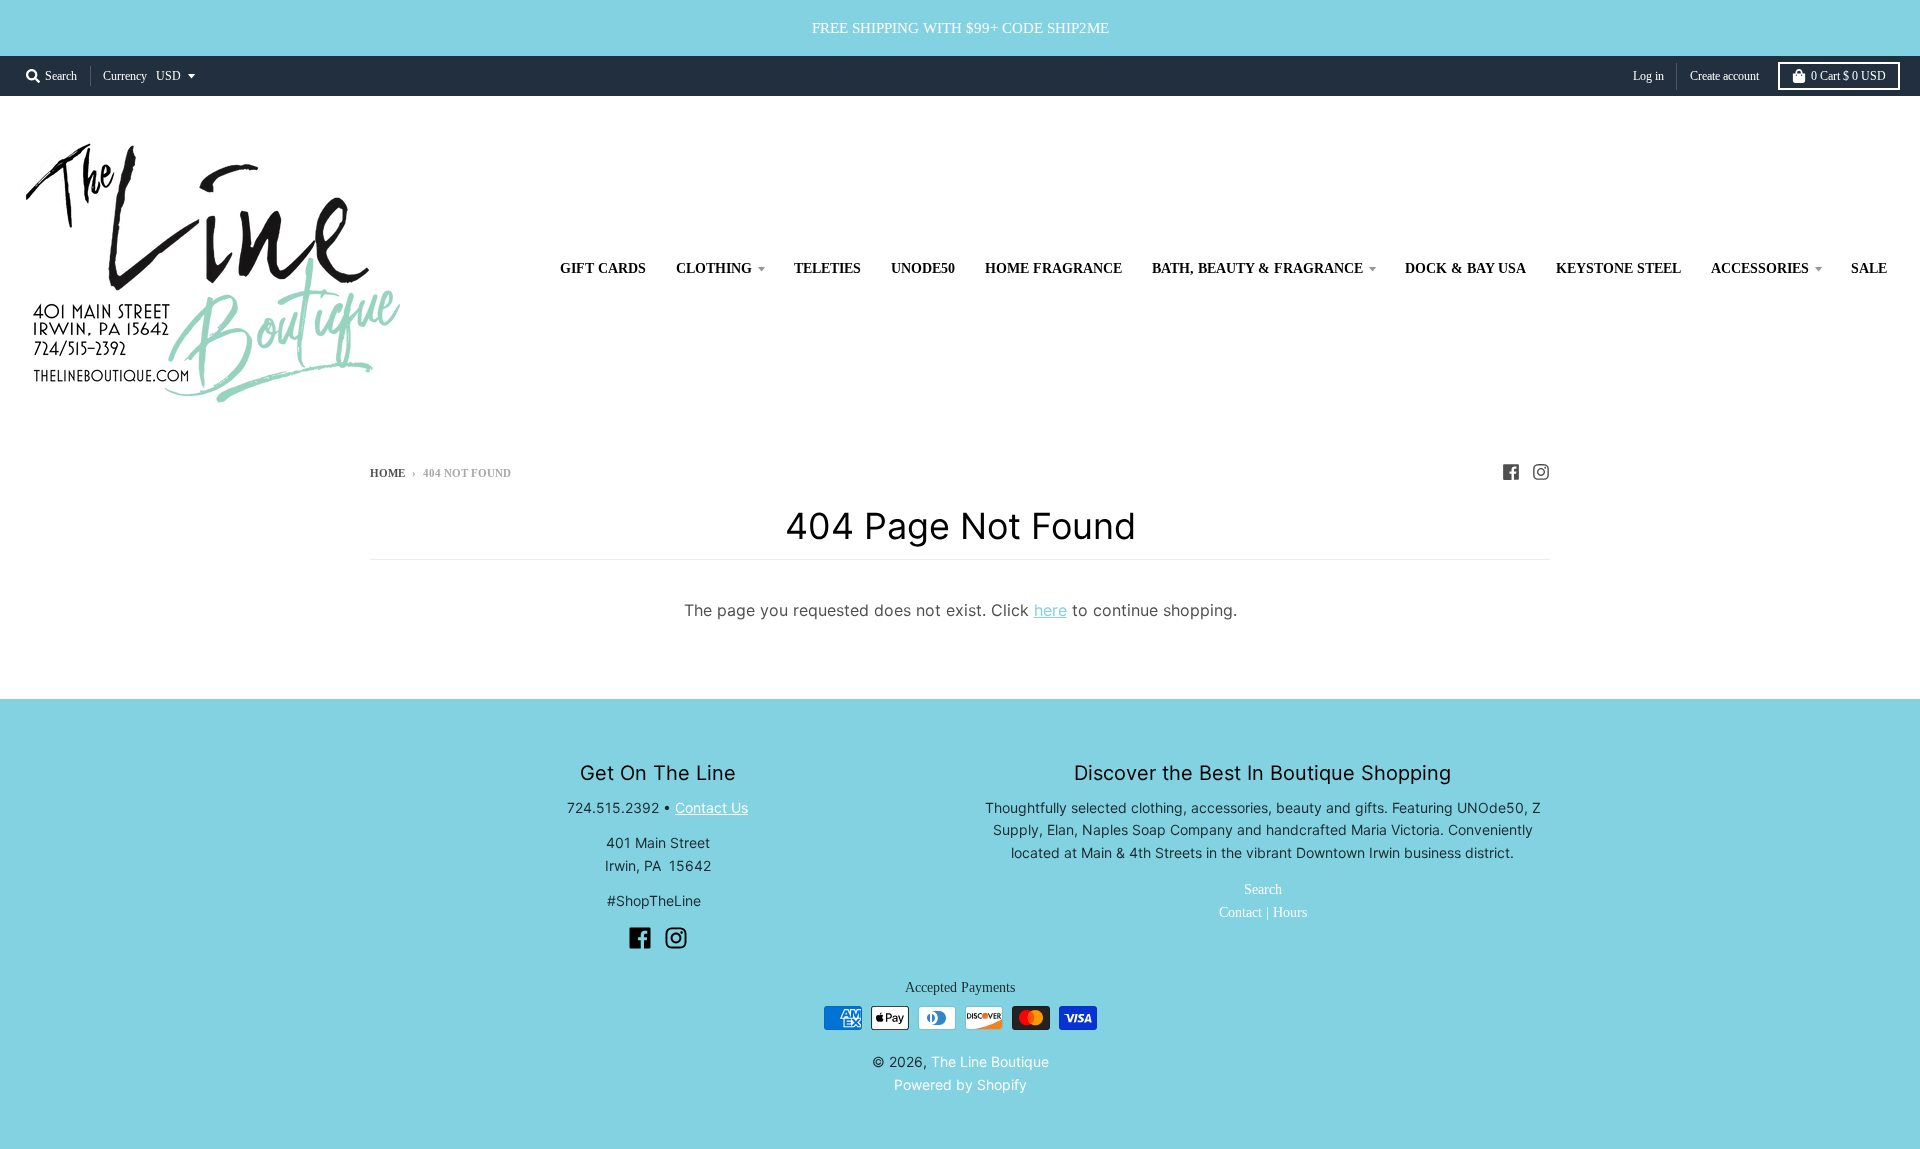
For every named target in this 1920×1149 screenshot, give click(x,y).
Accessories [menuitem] (1760, 268)
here (1050, 610)
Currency (125, 76)
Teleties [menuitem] (827, 268)
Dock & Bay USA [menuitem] (1465, 268)
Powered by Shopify (960, 1084)
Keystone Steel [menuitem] (1618, 268)
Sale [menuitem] (1869, 268)
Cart (1848, 76)
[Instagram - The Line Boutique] (1541, 472)
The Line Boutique (990, 1061)
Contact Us (711, 807)
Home (387, 473)
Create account (1724, 76)
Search (1263, 889)
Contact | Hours (1263, 912)
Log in (1648, 76)
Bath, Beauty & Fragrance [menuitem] (1257, 268)
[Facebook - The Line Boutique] (1511, 472)
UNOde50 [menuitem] (923, 268)
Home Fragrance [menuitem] (1053, 268)
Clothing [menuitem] (714, 268)
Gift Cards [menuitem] (603, 268)
